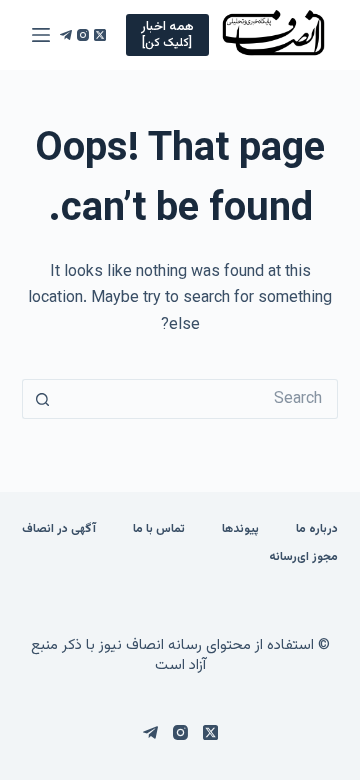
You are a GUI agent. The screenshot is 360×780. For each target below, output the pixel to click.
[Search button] (42, 399)
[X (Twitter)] (100, 35)
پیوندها (240, 530)
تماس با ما (159, 530)
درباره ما (317, 530)
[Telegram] (66, 35)
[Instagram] (83, 35)
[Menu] (41, 35)
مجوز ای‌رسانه (303, 558)
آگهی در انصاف (59, 530)
